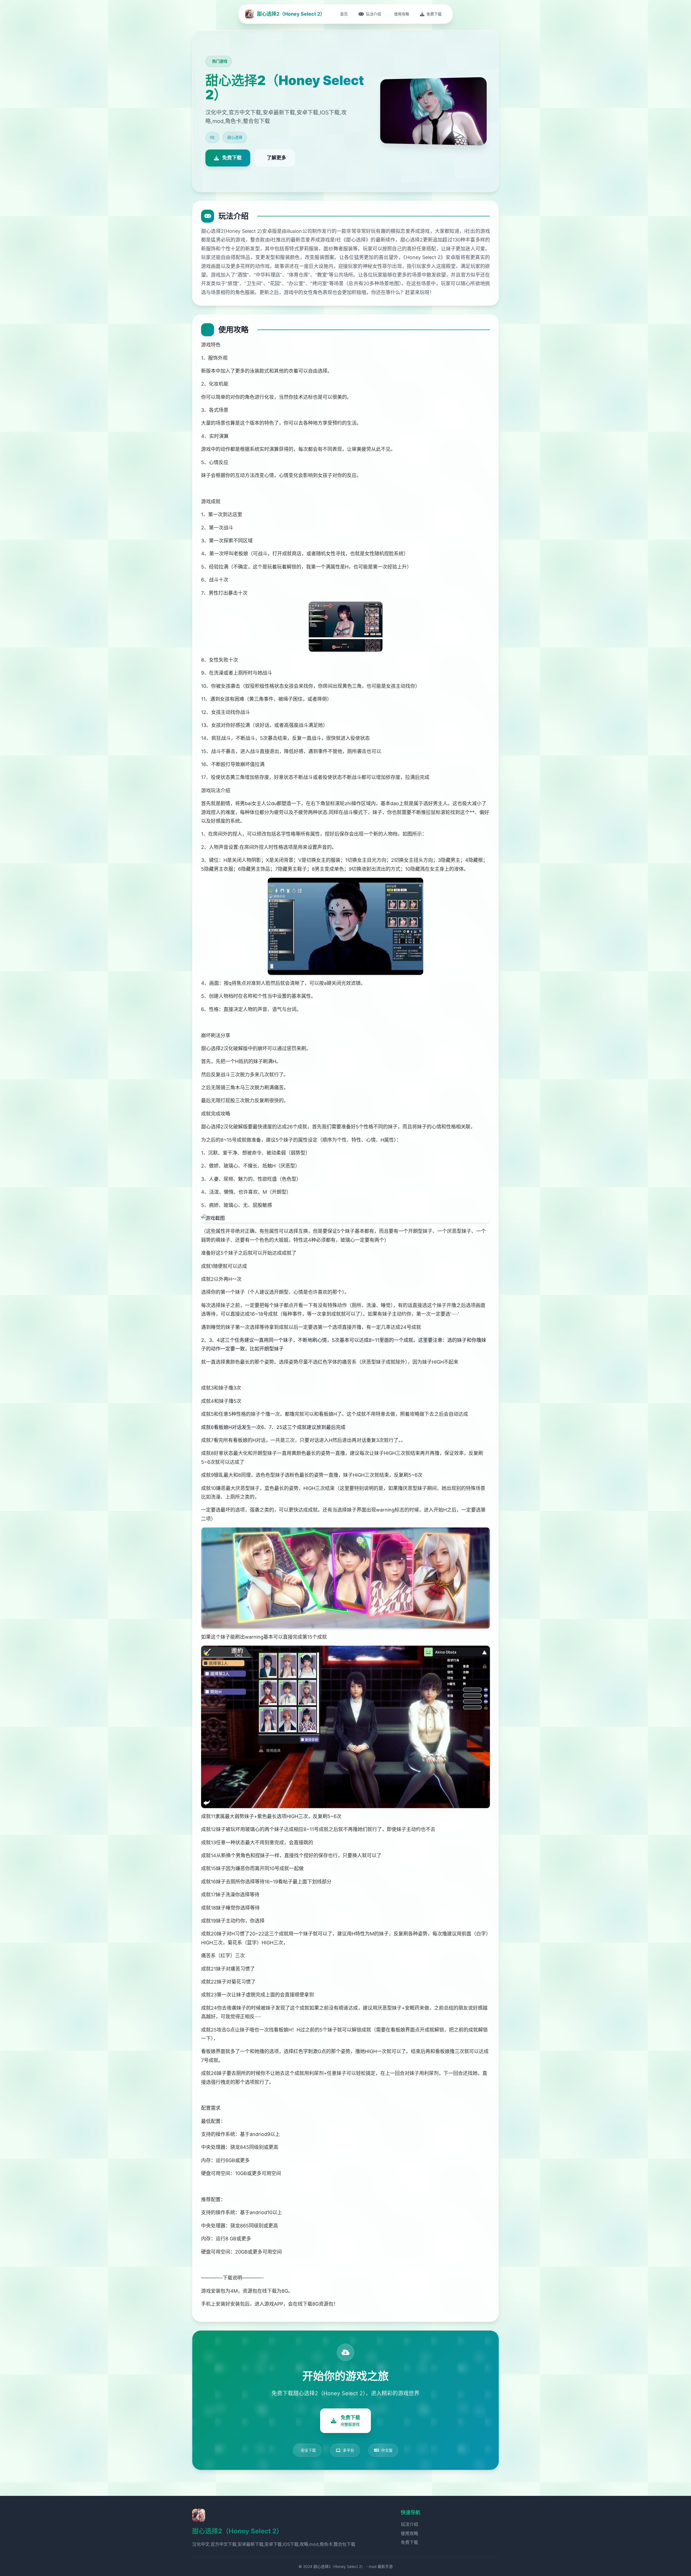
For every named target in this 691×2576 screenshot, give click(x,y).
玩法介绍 (409, 2524)
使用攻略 (409, 2533)
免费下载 (409, 2542)
